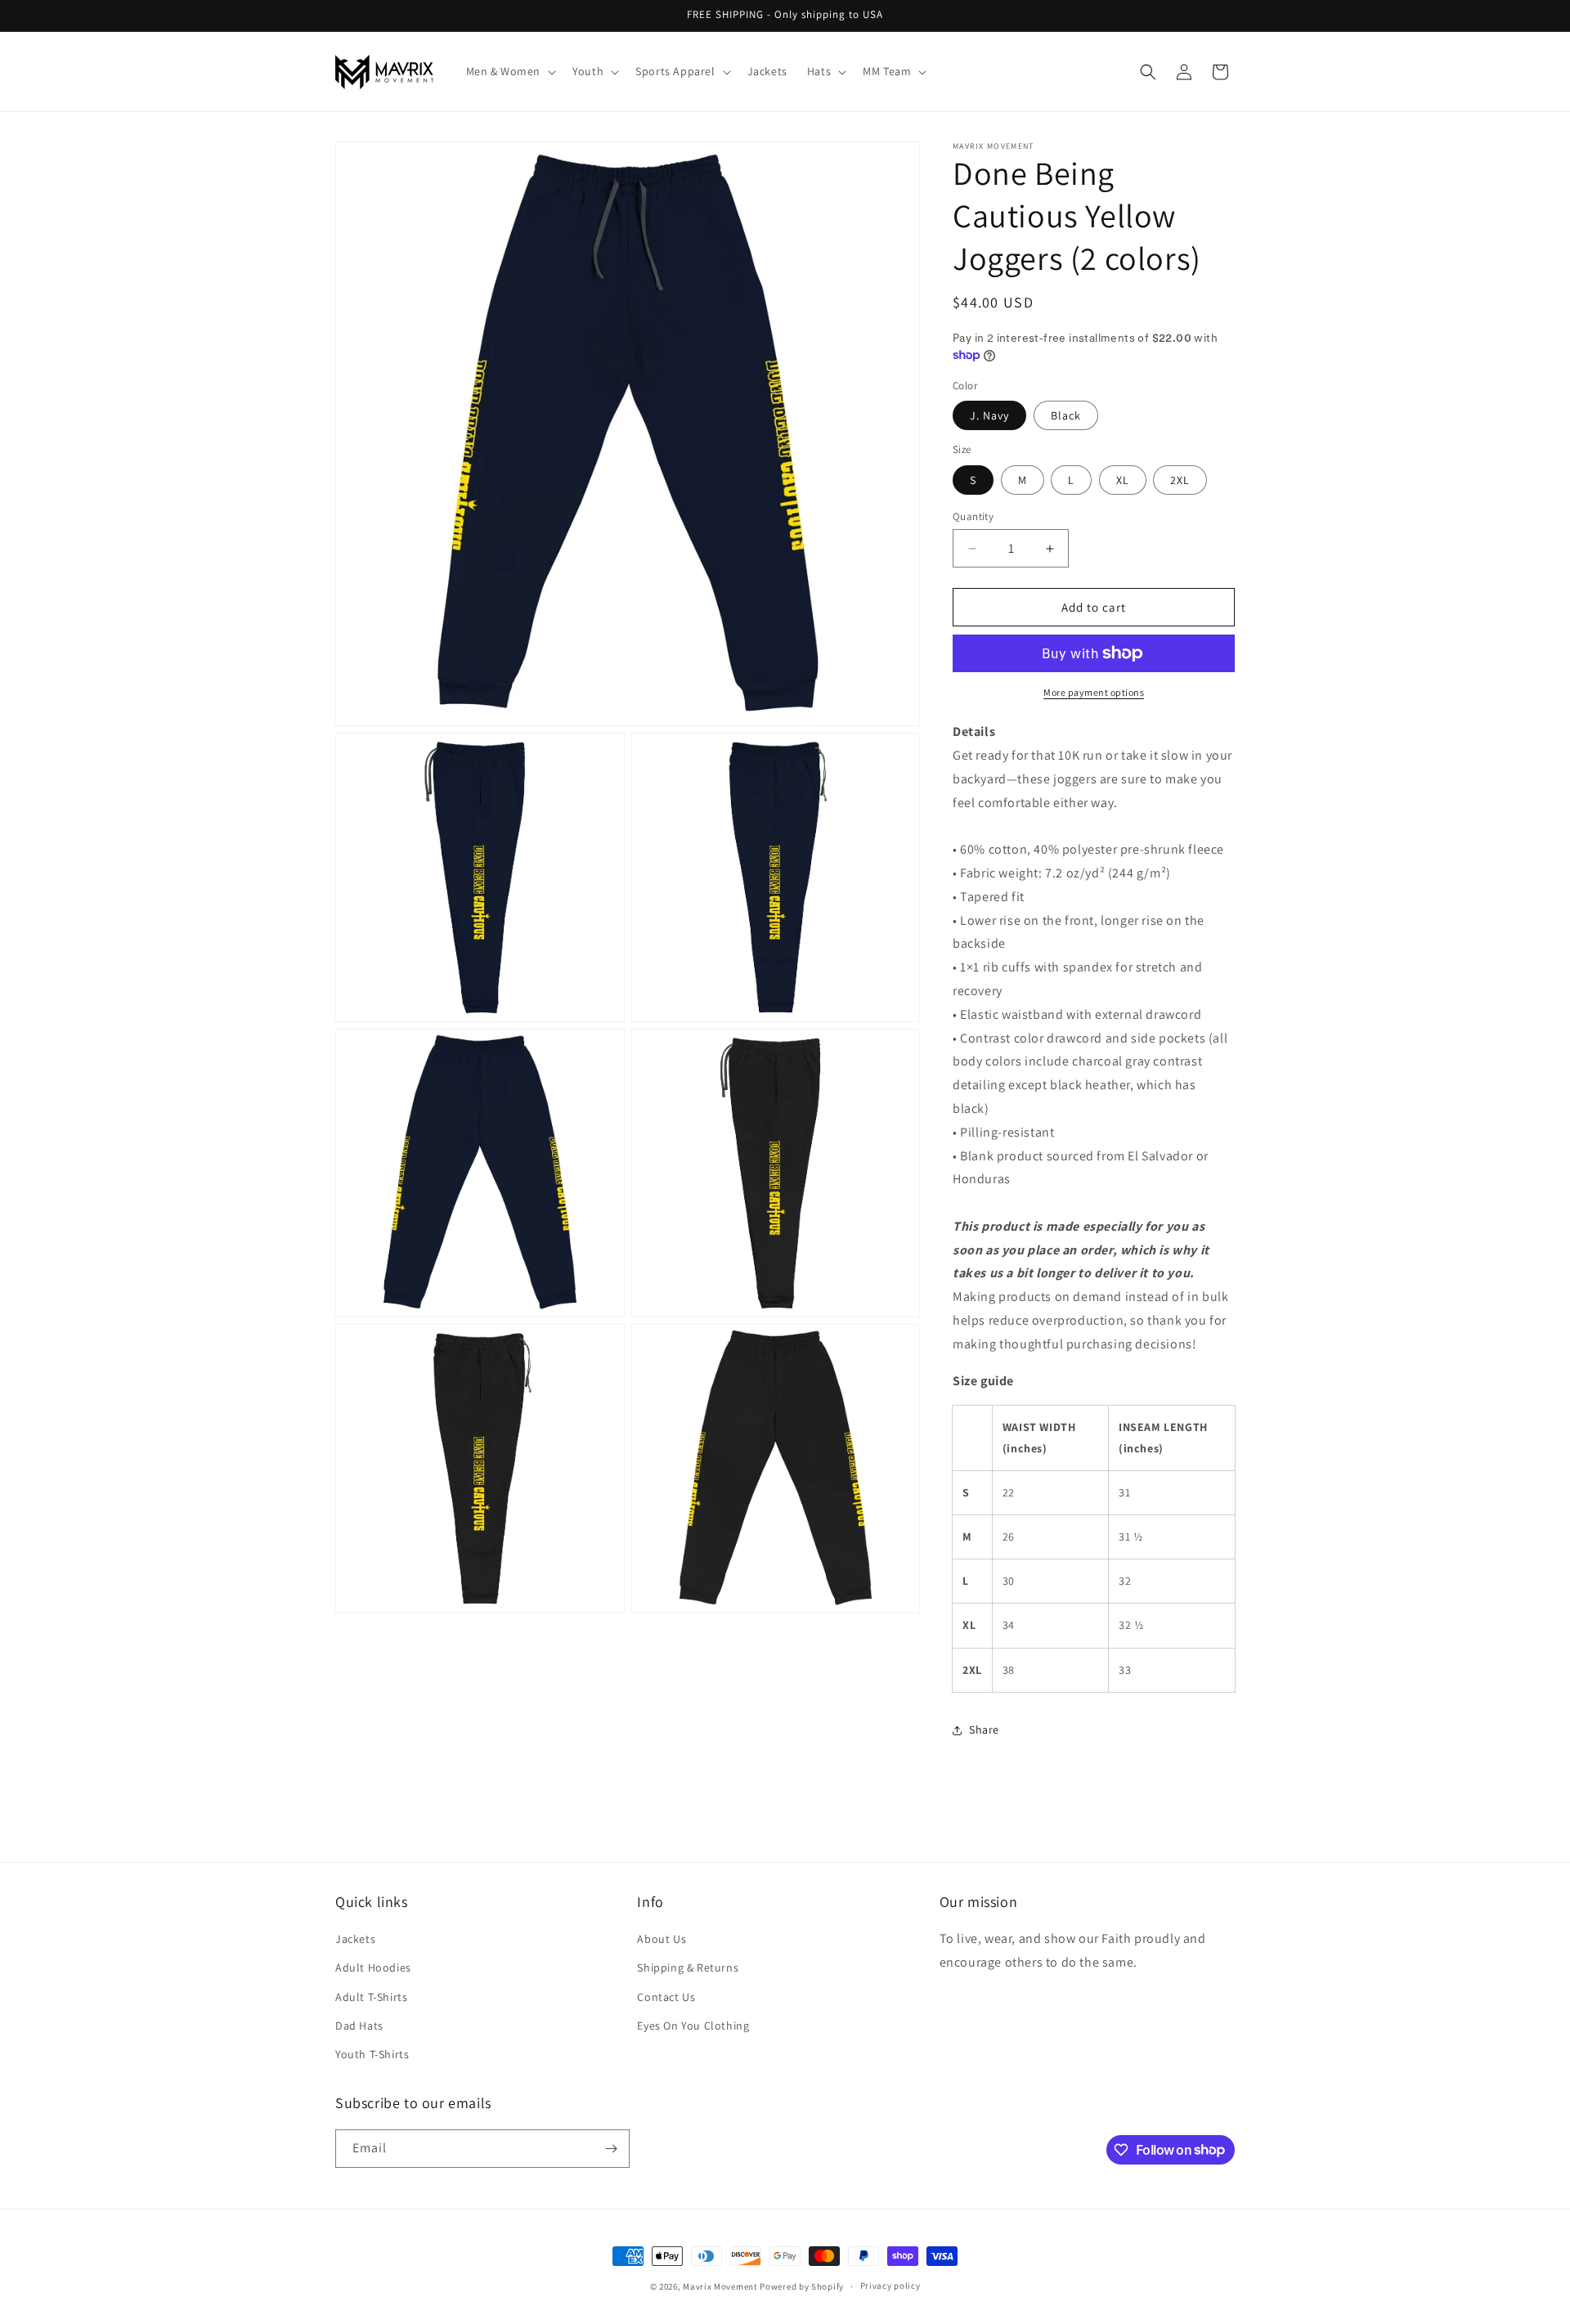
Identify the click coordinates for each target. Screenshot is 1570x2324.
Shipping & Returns (688, 1967)
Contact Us (666, 1997)
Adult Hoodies (373, 1967)
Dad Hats (359, 2026)
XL (1123, 480)
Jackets (355, 1939)
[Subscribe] (611, 2149)
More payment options (1094, 692)
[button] (510, 71)
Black (1066, 415)
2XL (1180, 480)
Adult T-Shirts (371, 1997)
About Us (662, 1939)
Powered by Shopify (802, 2286)
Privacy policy (890, 2286)
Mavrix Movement (720, 2286)
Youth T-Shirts (372, 2054)
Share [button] (984, 1730)
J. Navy (989, 415)
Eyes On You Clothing (693, 2026)
